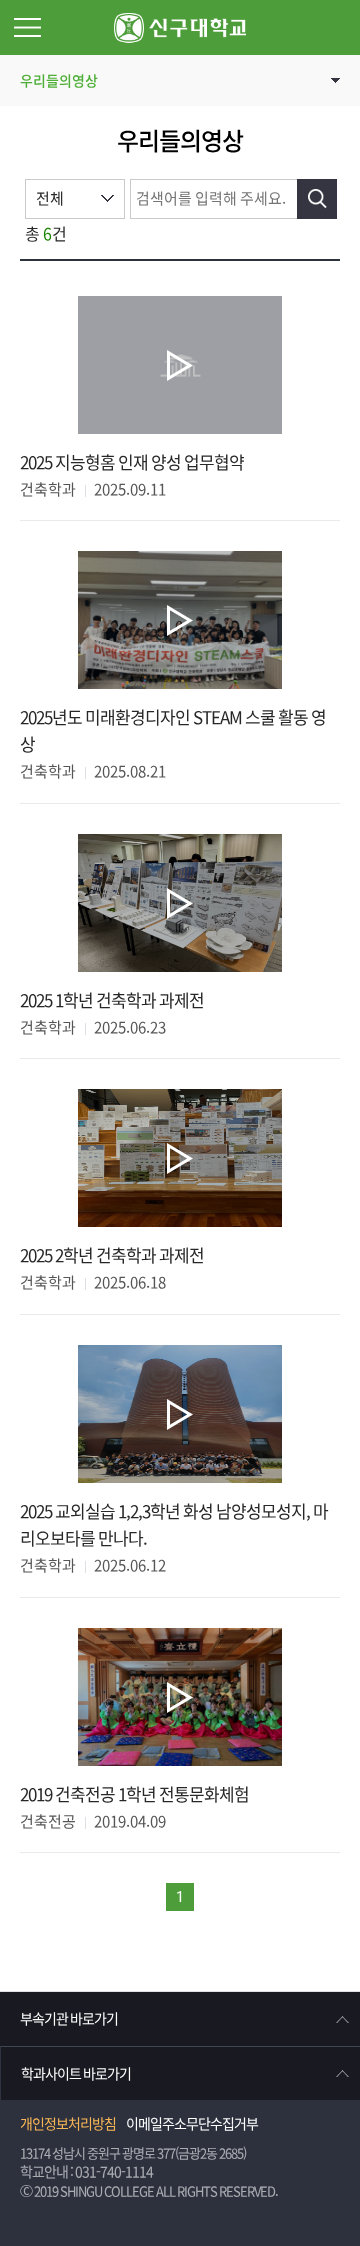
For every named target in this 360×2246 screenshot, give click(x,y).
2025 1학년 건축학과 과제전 (112, 1000)
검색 (317, 199)
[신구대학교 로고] (180, 27)
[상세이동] (180, 365)
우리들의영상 (59, 81)
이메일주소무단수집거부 (192, 2124)
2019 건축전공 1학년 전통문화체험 (134, 1794)
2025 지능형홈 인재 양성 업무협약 (132, 462)
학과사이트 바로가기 (76, 2074)
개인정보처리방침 (68, 2124)
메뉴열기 (27, 27)
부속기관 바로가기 (69, 2019)
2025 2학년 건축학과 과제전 (112, 1255)
